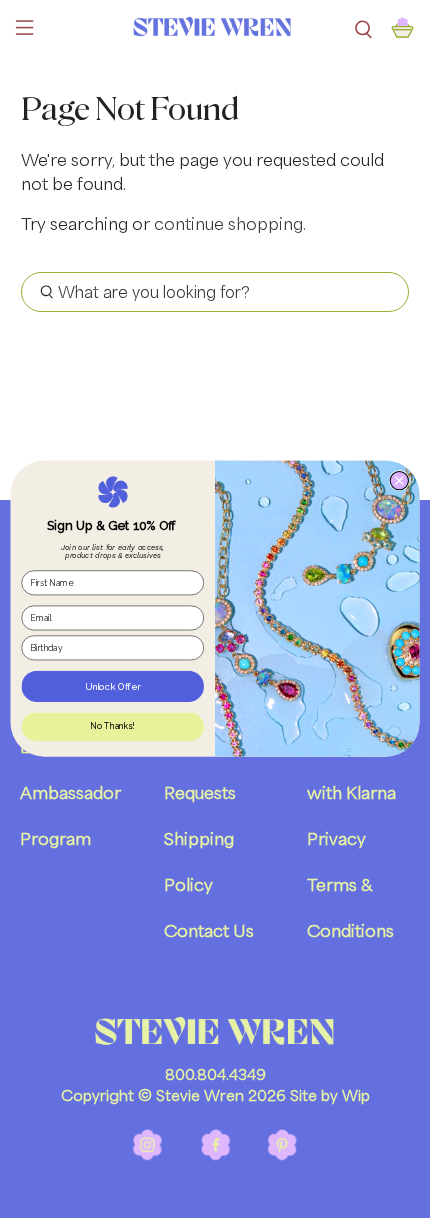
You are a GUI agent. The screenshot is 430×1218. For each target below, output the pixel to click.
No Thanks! (112, 727)
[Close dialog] (399, 481)
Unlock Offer (113, 686)
